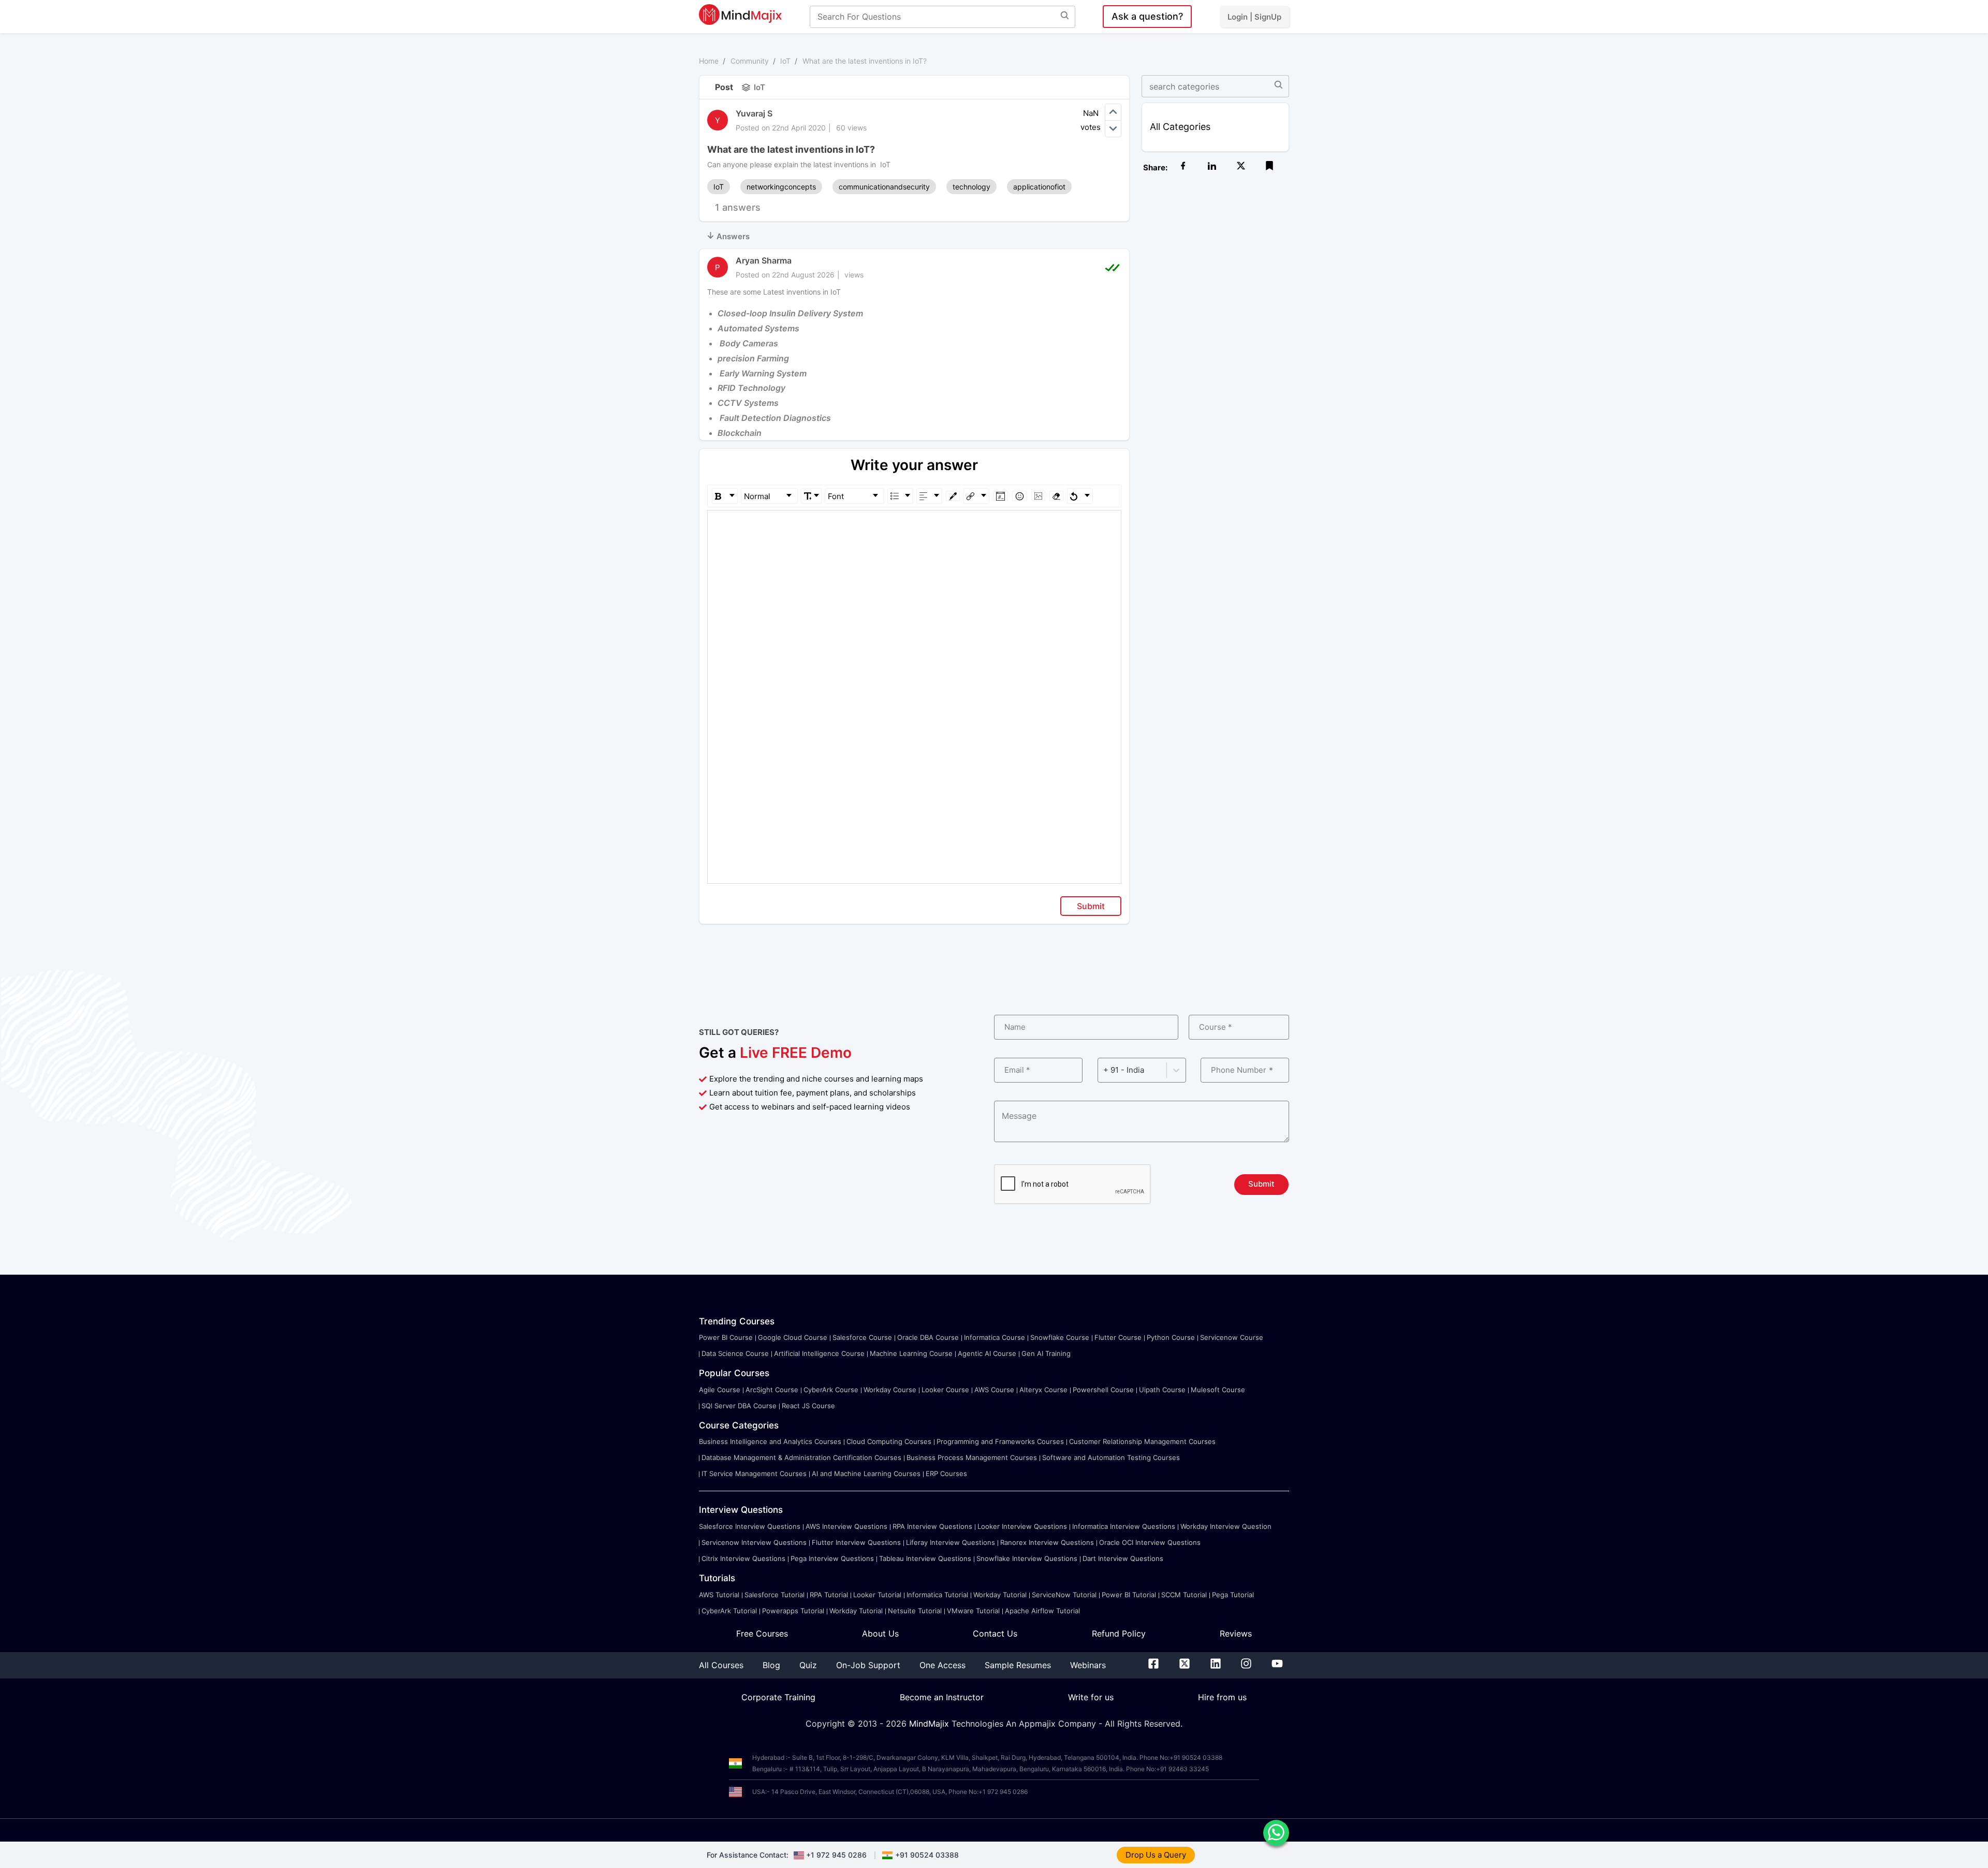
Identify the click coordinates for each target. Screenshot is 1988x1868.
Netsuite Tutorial (915, 1611)
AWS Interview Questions (846, 1526)
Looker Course (945, 1390)
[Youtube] (1277, 1666)
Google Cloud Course (793, 1337)
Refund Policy (1119, 1633)
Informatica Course (995, 1337)
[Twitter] (1185, 1666)
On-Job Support (868, 1665)
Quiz (808, 1665)
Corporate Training (778, 1697)
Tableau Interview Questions (925, 1558)
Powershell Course (1103, 1390)
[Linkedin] (1216, 1666)
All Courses (721, 1665)
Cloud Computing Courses (889, 1441)
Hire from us (1222, 1697)
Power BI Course (726, 1337)
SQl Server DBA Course (739, 1406)
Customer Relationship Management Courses (1142, 1441)
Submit (1091, 906)
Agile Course (720, 1390)
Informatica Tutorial (937, 1595)
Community (750, 61)
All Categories (1180, 127)
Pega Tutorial (1233, 1595)
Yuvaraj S (754, 113)
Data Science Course (735, 1353)
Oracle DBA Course (928, 1337)
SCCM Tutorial (1184, 1595)
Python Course (1171, 1337)
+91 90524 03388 (927, 1855)
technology (971, 187)
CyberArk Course (831, 1390)
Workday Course (890, 1390)
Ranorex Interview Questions (1047, 1542)
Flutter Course (1118, 1337)
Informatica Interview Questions (1124, 1526)
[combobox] (1104, 1070)
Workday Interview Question (1226, 1526)
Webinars (1088, 1665)
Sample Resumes (1018, 1665)
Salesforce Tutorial (774, 1595)
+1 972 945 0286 (836, 1855)
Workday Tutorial (1000, 1595)
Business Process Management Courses (972, 1457)
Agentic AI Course (987, 1353)
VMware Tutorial (973, 1611)
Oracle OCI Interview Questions (1150, 1542)
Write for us (1091, 1697)
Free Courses (762, 1633)
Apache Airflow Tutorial (1042, 1611)
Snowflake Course (1060, 1337)
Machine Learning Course (911, 1353)
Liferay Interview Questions (951, 1542)
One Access (942, 1665)
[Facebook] (1153, 1666)
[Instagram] (1246, 1666)
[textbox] (915, 525)
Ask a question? (1147, 16)
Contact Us (995, 1633)
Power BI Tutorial (1129, 1595)
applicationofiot (1039, 187)
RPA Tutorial (829, 1595)
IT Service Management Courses (754, 1473)
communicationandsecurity (884, 187)
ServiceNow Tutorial (1064, 1595)
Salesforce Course (862, 1337)
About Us (880, 1633)
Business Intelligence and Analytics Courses (770, 1441)
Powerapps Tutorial (793, 1611)
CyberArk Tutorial (729, 1611)
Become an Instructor (942, 1697)
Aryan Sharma (764, 260)
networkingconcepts (781, 187)
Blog (771, 1665)
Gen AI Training (1046, 1353)
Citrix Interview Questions (743, 1558)
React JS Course (808, 1406)
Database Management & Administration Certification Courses (801, 1457)
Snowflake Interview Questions (1027, 1558)
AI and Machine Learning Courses (866, 1473)
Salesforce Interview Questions (750, 1526)
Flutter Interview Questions (856, 1542)
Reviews (1236, 1633)
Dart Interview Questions (1123, 1558)
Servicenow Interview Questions (754, 1542)
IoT (785, 61)
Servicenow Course (1232, 1337)
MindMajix (930, 1724)
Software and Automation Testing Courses (1111, 1457)
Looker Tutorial (877, 1595)
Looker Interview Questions (1022, 1526)
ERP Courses (946, 1473)
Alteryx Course (1043, 1390)
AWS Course (994, 1390)
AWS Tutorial (719, 1595)
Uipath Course (1162, 1390)
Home (709, 61)
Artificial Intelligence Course (819, 1353)
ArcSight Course (772, 1390)
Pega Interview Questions (832, 1558)
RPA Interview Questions (932, 1526)
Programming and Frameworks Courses (1000, 1441)
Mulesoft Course (1218, 1390)
